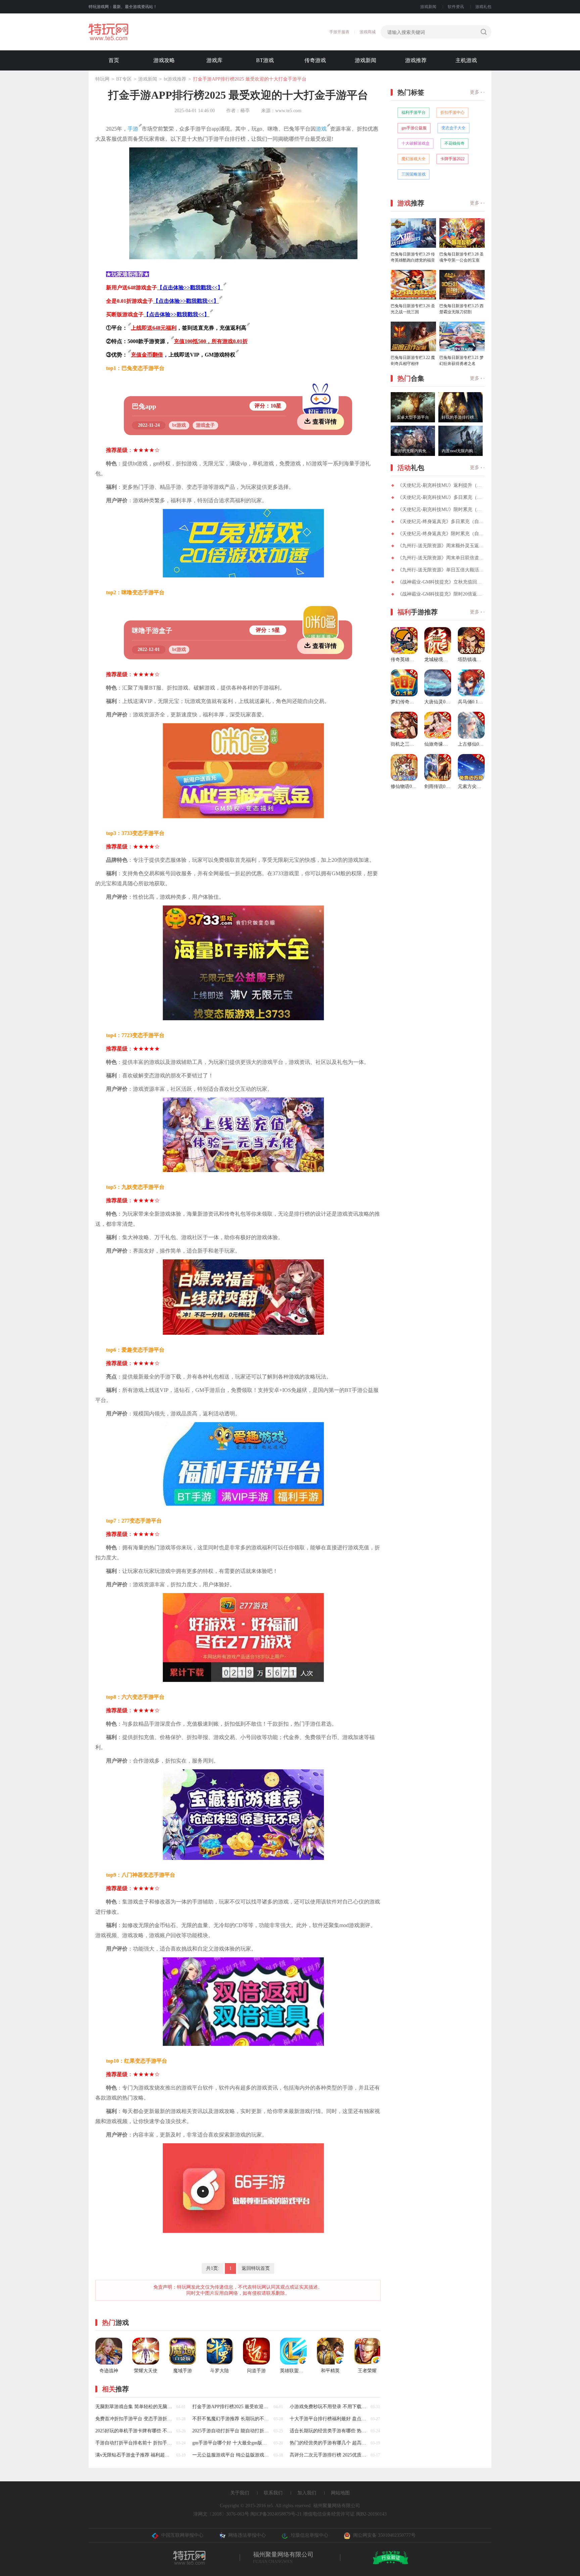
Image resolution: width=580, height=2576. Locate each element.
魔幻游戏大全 (414, 159)
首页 (114, 60)
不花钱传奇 (454, 143)
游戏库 (214, 60)
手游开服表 (339, 32)
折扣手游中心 (452, 112)
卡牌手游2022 (452, 159)
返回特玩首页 (256, 2268)
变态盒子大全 (453, 128)
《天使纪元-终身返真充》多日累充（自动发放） (441, 522)
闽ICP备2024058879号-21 (276, 2514)
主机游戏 (466, 60)
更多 (475, 92)
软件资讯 (456, 7)
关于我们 (240, 2493)
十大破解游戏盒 (416, 143)
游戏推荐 (416, 60)
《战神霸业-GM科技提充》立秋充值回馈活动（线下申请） (441, 582)
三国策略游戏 (414, 174)
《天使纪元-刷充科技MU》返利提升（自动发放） (441, 485)
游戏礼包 (483, 7)
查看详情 (325, 422)
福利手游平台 (414, 112)
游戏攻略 (164, 60)
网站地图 (340, 2493)
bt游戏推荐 (175, 79)
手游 (133, 129)
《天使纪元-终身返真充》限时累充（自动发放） (441, 534)
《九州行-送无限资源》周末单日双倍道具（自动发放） (441, 558)
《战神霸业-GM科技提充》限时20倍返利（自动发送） (441, 594)
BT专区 (124, 79)
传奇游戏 (315, 60)
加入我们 (307, 2493)
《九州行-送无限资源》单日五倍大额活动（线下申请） (441, 570)
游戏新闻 (428, 7)
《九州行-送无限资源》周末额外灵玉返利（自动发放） (441, 546)
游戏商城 (368, 32)
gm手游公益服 (414, 128)
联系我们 (273, 2493)
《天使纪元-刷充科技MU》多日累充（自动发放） (441, 497)
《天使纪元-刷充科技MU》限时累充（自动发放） (441, 509)
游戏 (321, 129)
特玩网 (102, 79)
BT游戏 (265, 60)
